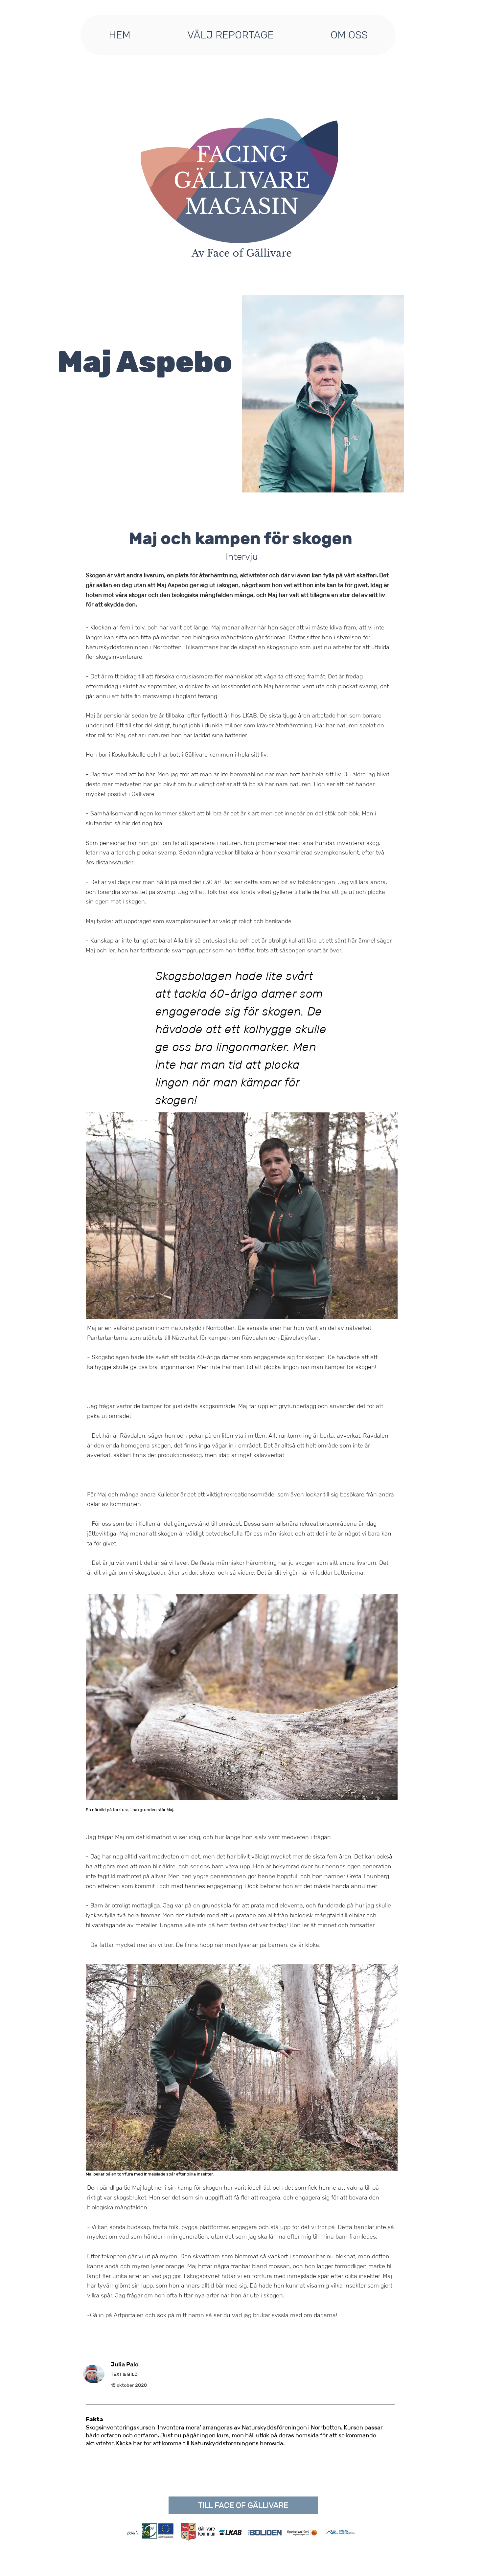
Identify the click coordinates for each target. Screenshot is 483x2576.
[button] (230, 35)
